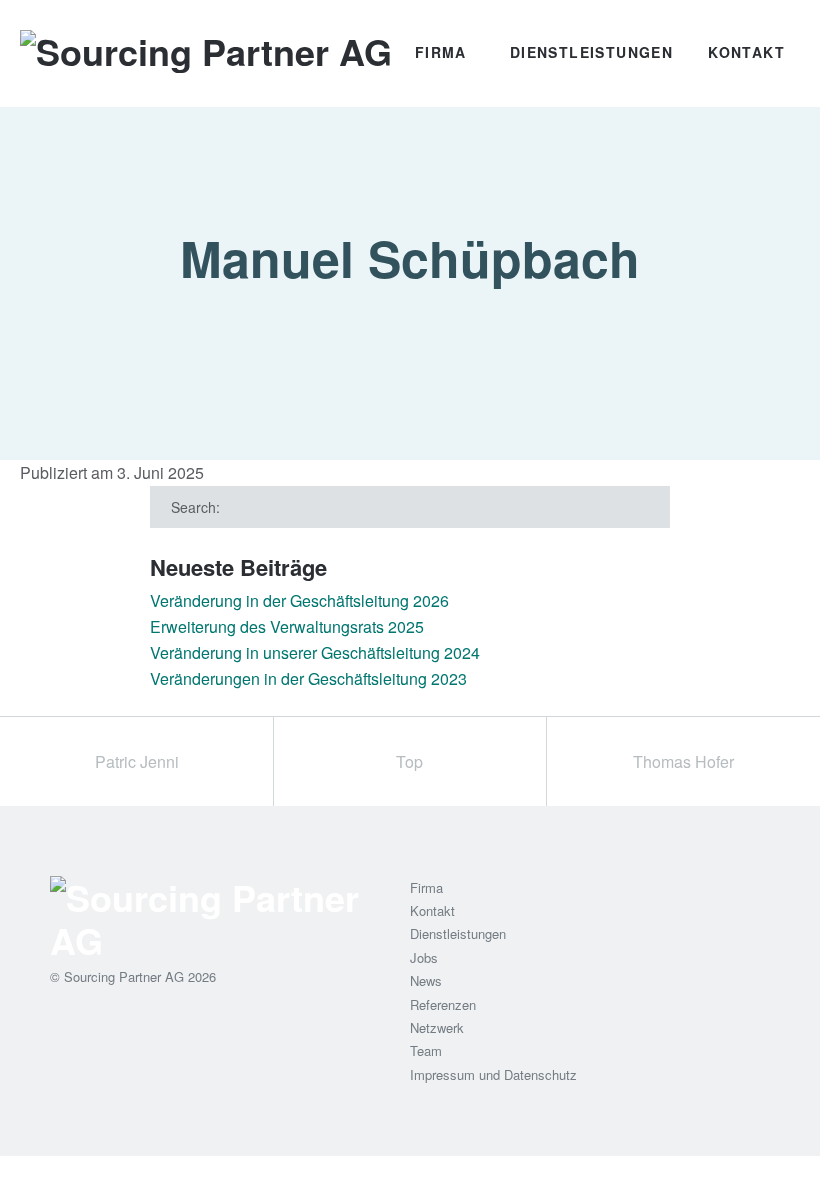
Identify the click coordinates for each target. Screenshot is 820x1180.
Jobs (424, 957)
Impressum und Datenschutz (493, 1074)
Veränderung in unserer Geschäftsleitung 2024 (315, 652)
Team (426, 1050)
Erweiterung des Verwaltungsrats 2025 (287, 626)
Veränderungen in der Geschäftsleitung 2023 (308, 678)
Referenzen (443, 1004)
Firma (441, 52)
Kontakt (746, 52)
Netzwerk (437, 1027)
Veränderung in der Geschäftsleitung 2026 (299, 600)
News (426, 980)
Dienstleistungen (591, 52)
